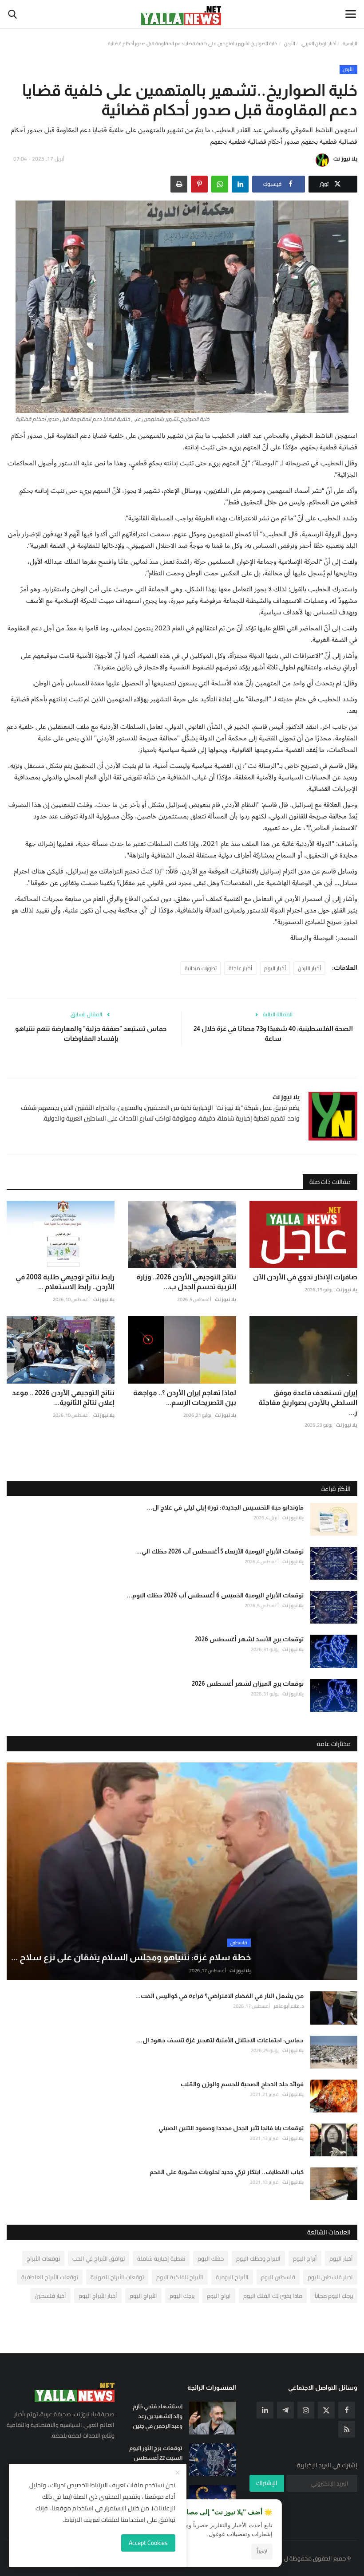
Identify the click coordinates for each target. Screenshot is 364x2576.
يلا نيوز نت (345, 159)
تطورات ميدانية (201, 968)
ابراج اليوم (219, 2296)
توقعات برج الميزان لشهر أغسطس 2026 (248, 1683)
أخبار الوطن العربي (319, 43)
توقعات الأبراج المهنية (117, 2277)
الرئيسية (350, 43)
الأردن (290, 43)
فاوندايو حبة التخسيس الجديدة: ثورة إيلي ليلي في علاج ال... (225, 1507)
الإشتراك (267, 2483)
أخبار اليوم (275, 968)
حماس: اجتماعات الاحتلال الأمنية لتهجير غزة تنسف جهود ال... (220, 2040)
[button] (240, 184)
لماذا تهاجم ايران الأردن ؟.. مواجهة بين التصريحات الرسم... (184, 1398)
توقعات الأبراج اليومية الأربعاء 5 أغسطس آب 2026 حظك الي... (220, 1551)
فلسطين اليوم (278, 2277)
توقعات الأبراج (43, 2258)
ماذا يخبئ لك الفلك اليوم (273, 2296)
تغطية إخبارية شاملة (161, 2258)
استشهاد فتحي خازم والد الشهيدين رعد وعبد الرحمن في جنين (157, 2416)
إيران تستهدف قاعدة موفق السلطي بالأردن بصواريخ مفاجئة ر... (308, 1402)
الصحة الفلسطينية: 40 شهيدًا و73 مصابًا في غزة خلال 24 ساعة (273, 1033)
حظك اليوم (211, 2258)
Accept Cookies (148, 2543)
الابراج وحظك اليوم (258, 2258)
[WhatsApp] (220, 184)
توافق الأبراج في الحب (99, 2258)
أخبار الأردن (309, 968)
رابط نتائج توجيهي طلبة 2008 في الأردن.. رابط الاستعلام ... (65, 1282)
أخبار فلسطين (50, 2296)
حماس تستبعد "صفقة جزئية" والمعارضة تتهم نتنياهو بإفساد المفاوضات (91, 1033)
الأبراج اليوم (143, 2296)
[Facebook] (347, 2410)
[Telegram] (285, 2410)
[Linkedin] (265, 2410)
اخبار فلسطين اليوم (330, 2277)
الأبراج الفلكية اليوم (180, 2277)
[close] (178, 2473)
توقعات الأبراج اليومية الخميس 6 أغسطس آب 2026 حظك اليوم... (215, 1595)
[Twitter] (326, 2410)
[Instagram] (306, 2410)
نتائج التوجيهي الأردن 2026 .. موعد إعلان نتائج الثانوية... (63, 1398)
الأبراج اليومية (232, 2277)
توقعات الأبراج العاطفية (50, 2277)
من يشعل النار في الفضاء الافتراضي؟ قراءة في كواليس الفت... (220, 1996)
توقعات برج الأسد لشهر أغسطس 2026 (249, 1639)
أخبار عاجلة (240, 968)
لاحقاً (262, 2552)
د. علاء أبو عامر (289, 2006)
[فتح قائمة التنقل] (351, 14)
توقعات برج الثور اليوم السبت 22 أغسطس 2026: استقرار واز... (156, 2458)
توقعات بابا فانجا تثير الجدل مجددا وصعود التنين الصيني (231, 2128)
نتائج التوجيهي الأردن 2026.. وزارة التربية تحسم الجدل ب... (186, 1282)
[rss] (347, 2429)
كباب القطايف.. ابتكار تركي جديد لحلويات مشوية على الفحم (227, 2172)
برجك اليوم (182, 2296)
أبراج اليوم (305, 2258)
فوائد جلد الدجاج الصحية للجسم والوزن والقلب (242, 2084)
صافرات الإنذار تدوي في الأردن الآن (305, 1277)
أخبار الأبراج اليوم (98, 2296)
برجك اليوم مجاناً (334, 2296)
